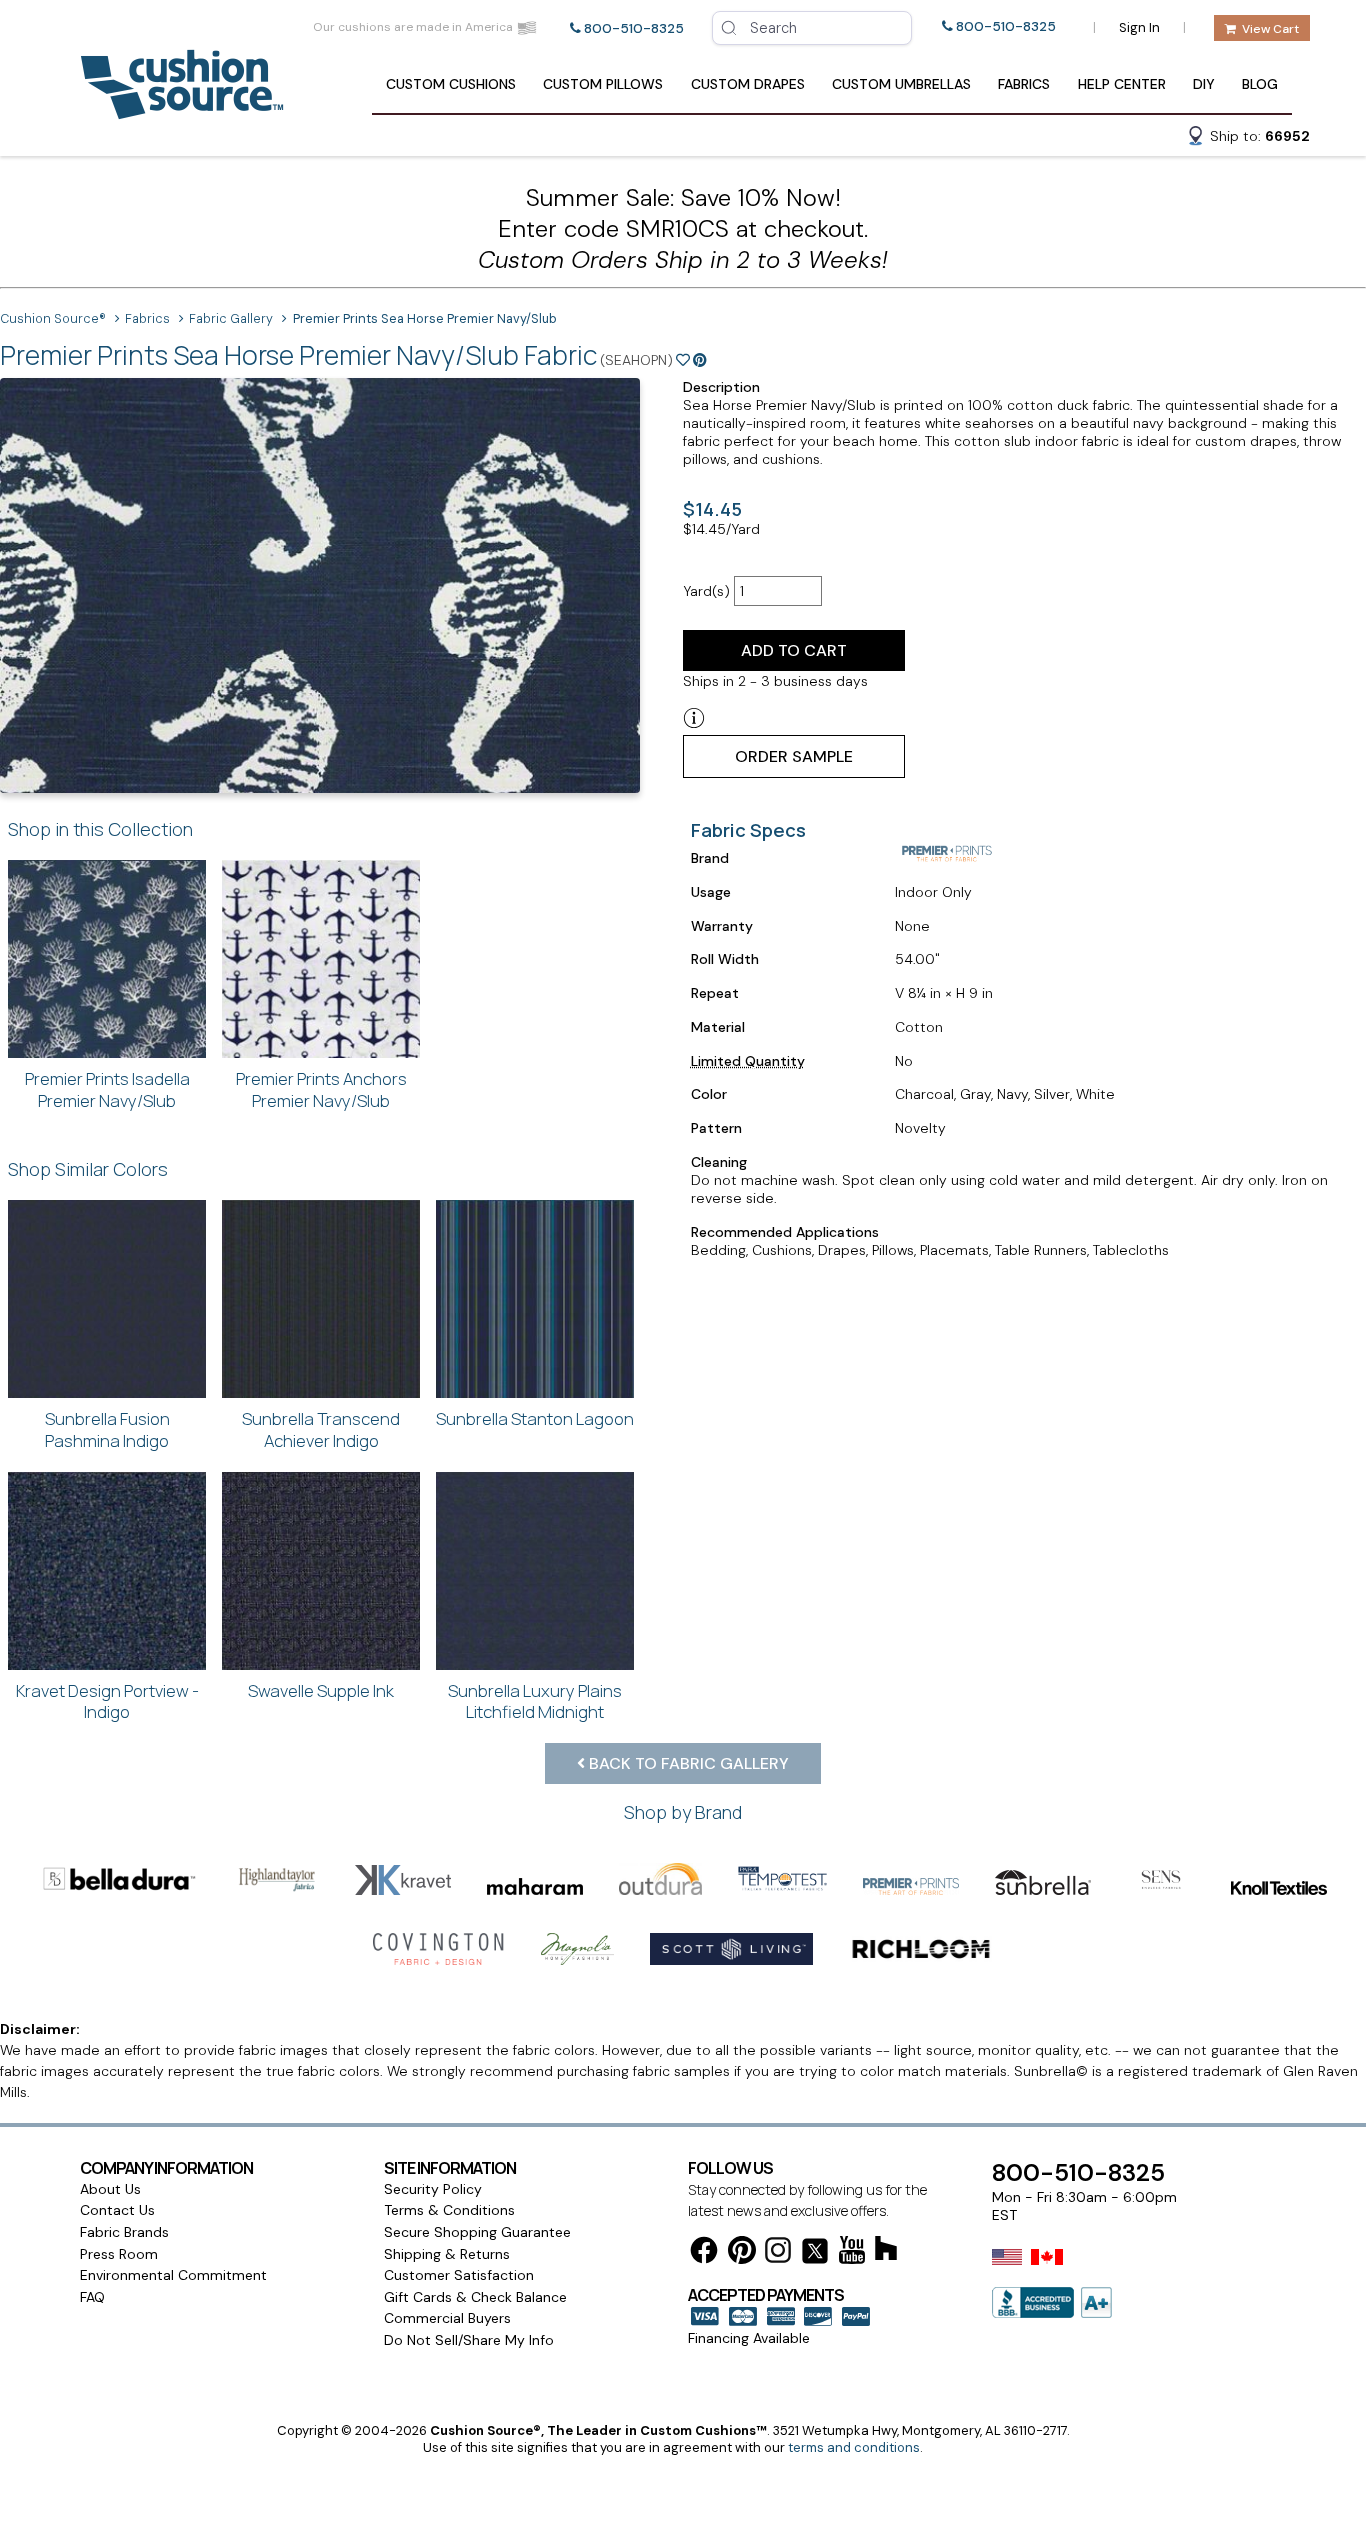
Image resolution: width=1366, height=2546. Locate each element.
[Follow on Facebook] (704, 2253)
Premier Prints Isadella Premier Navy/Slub (107, 1089)
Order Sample (794, 756)
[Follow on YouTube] (852, 2253)
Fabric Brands (124, 2232)
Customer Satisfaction (459, 2275)
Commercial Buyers (447, 2318)
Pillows (603, 84)
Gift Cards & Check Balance (475, 2297)
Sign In (1139, 27)
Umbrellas (901, 84)
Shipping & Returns (447, 2254)
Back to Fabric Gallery (687, 1763)
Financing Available (749, 2338)
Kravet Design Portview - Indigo (107, 1701)
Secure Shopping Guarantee (477, 2232)
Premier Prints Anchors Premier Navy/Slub (321, 1089)
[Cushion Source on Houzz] (886, 2251)
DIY (1204, 84)
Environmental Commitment (173, 2275)
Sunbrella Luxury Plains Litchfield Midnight (535, 1701)
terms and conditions (854, 2447)
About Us (110, 2189)
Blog (1260, 84)
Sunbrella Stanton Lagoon (535, 1418)
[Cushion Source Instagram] (778, 2253)
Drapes (748, 84)
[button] (1248, 139)
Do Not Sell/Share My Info (469, 2340)
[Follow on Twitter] (815, 2254)
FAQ (92, 2297)
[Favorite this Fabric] (683, 360)
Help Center (1122, 84)
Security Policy (433, 2189)
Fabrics (1024, 84)
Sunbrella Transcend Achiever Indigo (321, 1429)
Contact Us (117, 2210)
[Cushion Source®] (182, 109)
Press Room (119, 2254)
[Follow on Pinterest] (742, 2253)
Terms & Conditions (449, 2210)
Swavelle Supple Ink (321, 1690)
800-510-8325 (634, 28)
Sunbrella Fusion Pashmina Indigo (107, 1429)
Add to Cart (794, 650)
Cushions (451, 84)
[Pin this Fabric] (700, 360)
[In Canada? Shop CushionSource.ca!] (1047, 2270)
